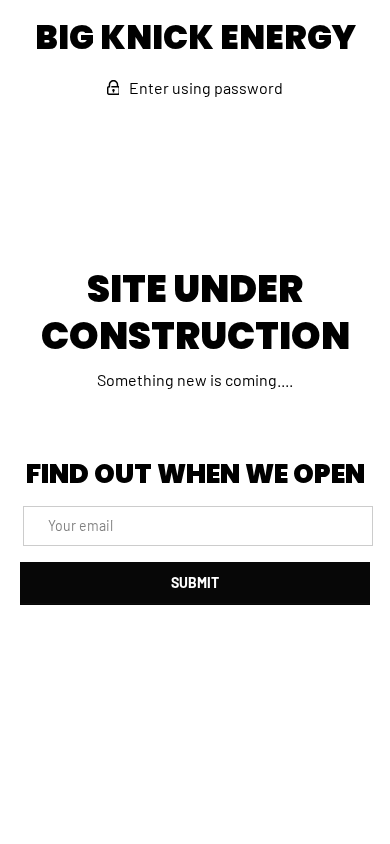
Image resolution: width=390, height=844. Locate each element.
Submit (195, 582)
